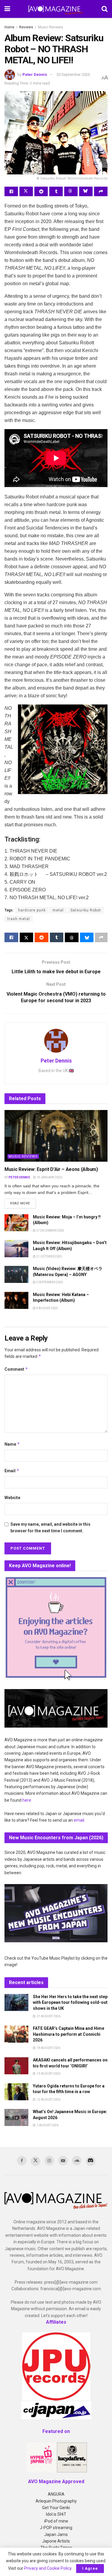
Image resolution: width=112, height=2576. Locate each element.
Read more (23, 1203)
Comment (16, 1369)
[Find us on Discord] (90, 2161)
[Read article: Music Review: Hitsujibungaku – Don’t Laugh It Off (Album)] (16, 1248)
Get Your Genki (56, 2508)
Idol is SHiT (56, 2514)
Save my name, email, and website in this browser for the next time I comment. (50, 1528)
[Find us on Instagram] (49, 2161)
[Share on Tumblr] (56, 191)
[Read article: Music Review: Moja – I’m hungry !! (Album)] (16, 1223)
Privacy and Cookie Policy (48, 2568)
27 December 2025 (50, 1231)
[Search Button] (105, 9)
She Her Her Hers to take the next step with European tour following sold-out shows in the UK (70, 2002)
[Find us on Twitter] (36, 2161)
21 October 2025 (49, 1256)
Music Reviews (50, 27)
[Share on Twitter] (26, 191)
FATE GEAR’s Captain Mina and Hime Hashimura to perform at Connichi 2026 (69, 2034)
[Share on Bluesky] (86, 191)
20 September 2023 (73, 75)
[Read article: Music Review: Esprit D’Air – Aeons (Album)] (56, 1136)
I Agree (90, 2568)
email (79, 1820)
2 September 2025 (49, 1282)
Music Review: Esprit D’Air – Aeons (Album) (51, 1169)
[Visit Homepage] (56, 9)
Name (12, 1444)
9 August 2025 (47, 1308)
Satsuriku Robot (86, 910)
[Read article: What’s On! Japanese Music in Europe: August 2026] (16, 2117)
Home (9, 27)
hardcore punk (32, 910)
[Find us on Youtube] (63, 2161)
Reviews (26, 27)
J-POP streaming (56, 2528)
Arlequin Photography (56, 2501)
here (27, 1800)
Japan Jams (56, 2534)
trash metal (19, 919)
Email (12, 1471)
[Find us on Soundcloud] (77, 2161)
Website (12, 1498)
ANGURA (56, 2494)
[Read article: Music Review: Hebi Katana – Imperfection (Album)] (16, 1300)
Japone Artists (56, 2541)
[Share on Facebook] (11, 191)
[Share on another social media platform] (101, 191)
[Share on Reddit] (41, 191)
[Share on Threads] (71, 191)
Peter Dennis (35, 75)
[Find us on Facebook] (22, 2161)
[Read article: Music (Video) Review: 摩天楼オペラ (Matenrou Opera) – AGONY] (16, 1274)
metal (58, 910)
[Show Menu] (7, 9)
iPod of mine (56, 2521)
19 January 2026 (49, 1177)
